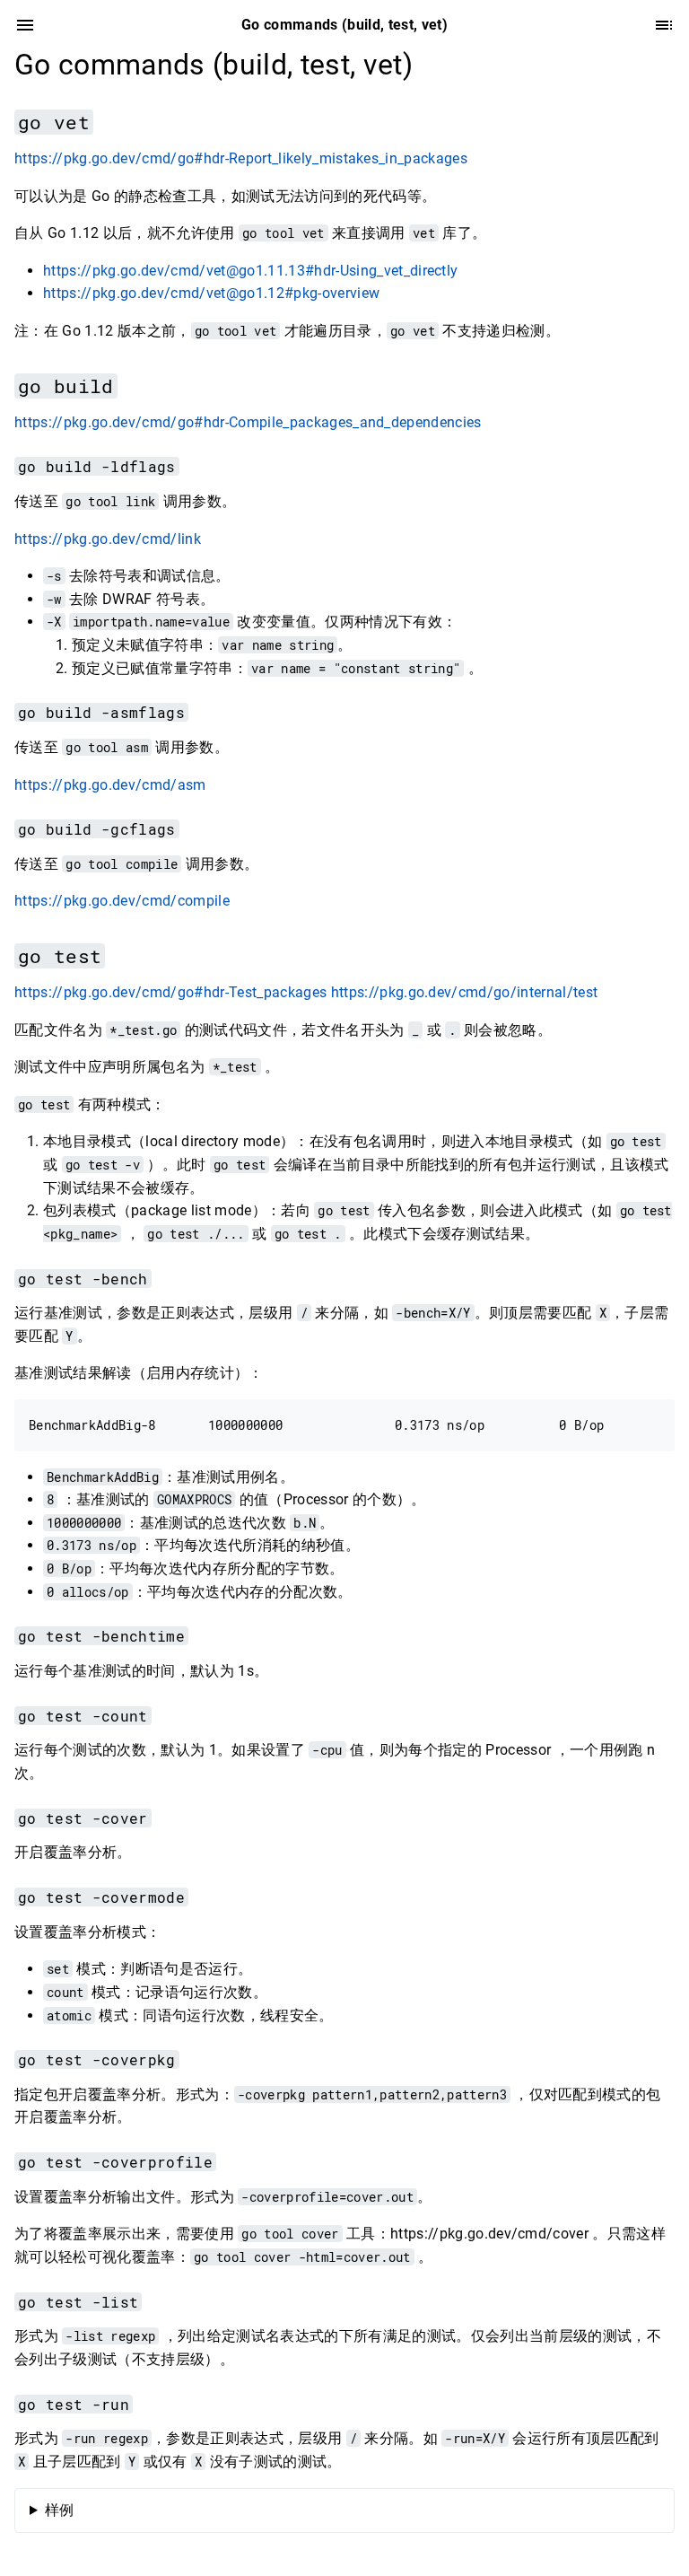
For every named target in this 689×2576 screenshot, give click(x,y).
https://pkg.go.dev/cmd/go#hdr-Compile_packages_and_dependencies (248, 422)
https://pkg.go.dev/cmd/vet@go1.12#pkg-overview (211, 293)
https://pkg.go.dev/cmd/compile (122, 901)
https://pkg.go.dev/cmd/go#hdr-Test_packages (170, 992)
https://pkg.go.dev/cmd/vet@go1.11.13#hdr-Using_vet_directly (250, 271)
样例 (60, 2510)
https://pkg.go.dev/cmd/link (108, 539)
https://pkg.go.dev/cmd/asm (110, 785)
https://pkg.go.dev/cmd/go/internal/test (465, 992)
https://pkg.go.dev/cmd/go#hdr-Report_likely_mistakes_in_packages (241, 158)
